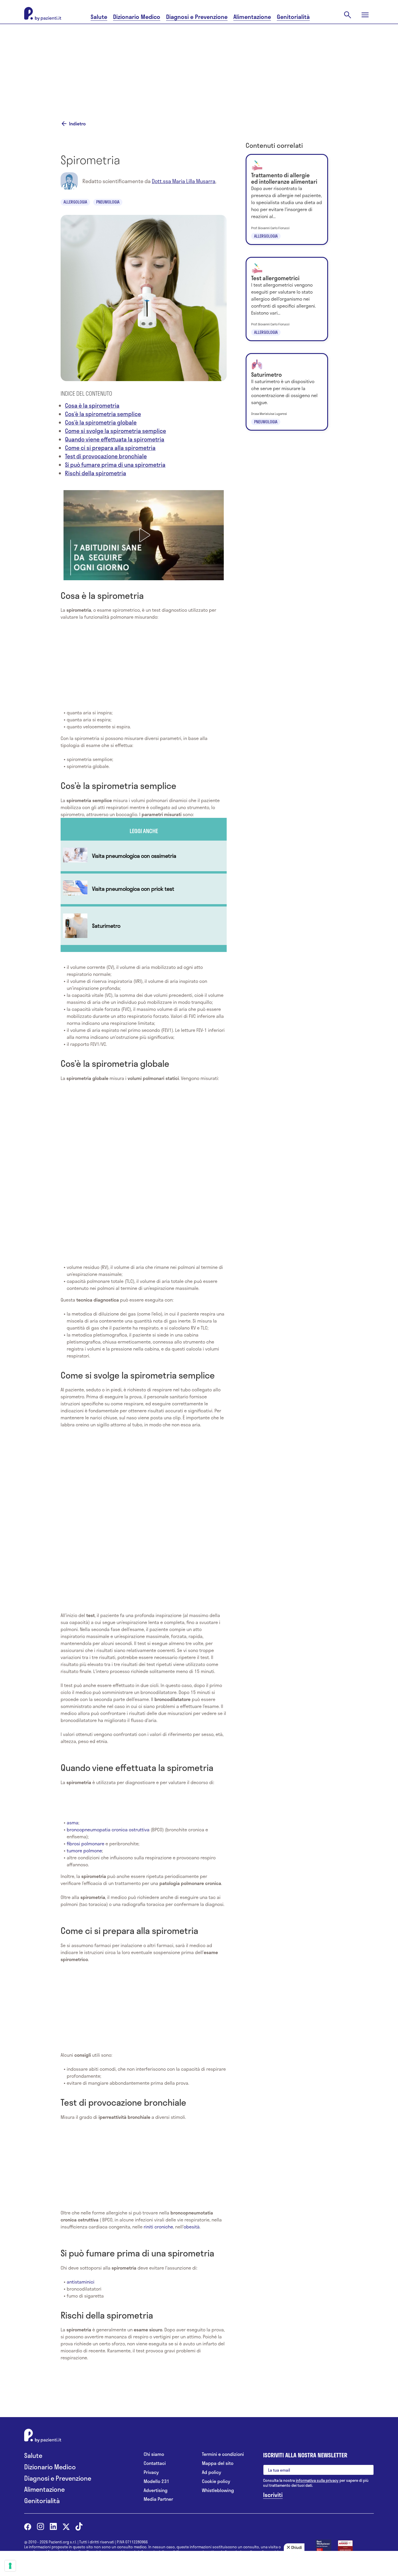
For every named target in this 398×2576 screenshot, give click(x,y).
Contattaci (155, 2463)
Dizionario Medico (137, 17)
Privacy (151, 2472)
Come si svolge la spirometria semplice (116, 431)
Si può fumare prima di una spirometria (115, 465)
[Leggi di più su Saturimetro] (144, 926)
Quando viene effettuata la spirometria (115, 439)
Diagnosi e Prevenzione (197, 17)
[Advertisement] (199, 65)
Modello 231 (156, 2481)
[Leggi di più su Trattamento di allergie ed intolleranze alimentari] (287, 199)
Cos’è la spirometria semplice (103, 414)
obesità (192, 2227)
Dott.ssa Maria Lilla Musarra (184, 181)
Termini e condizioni (223, 2454)
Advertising (156, 2490)
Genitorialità (293, 17)
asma (73, 1822)
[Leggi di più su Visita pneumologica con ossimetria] (144, 856)
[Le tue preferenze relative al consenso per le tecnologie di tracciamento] (10, 2566)
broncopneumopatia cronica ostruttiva (108, 1829)
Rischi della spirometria (96, 473)
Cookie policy (216, 2481)
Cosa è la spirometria (92, 405)
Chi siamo (154, 2454)
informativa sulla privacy (317, 2480)
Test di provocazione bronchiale (106, 456)
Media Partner (158, 2499)
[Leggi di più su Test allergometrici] (287, 299)
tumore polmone (84, 1850)
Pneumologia (108, 202)
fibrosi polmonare (86, 1843)
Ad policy (212, 2472)
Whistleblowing (218, 2490)
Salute (99, 17)
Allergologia (75, 202)
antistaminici (81, 2282)
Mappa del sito (218, 2463)
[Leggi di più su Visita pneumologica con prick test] (144, 889)
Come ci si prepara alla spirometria (110, 448)
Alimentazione (252, 17)
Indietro (77, 124)
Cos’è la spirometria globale (101, 422)
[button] (144, 535)
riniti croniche (158, 2227)
